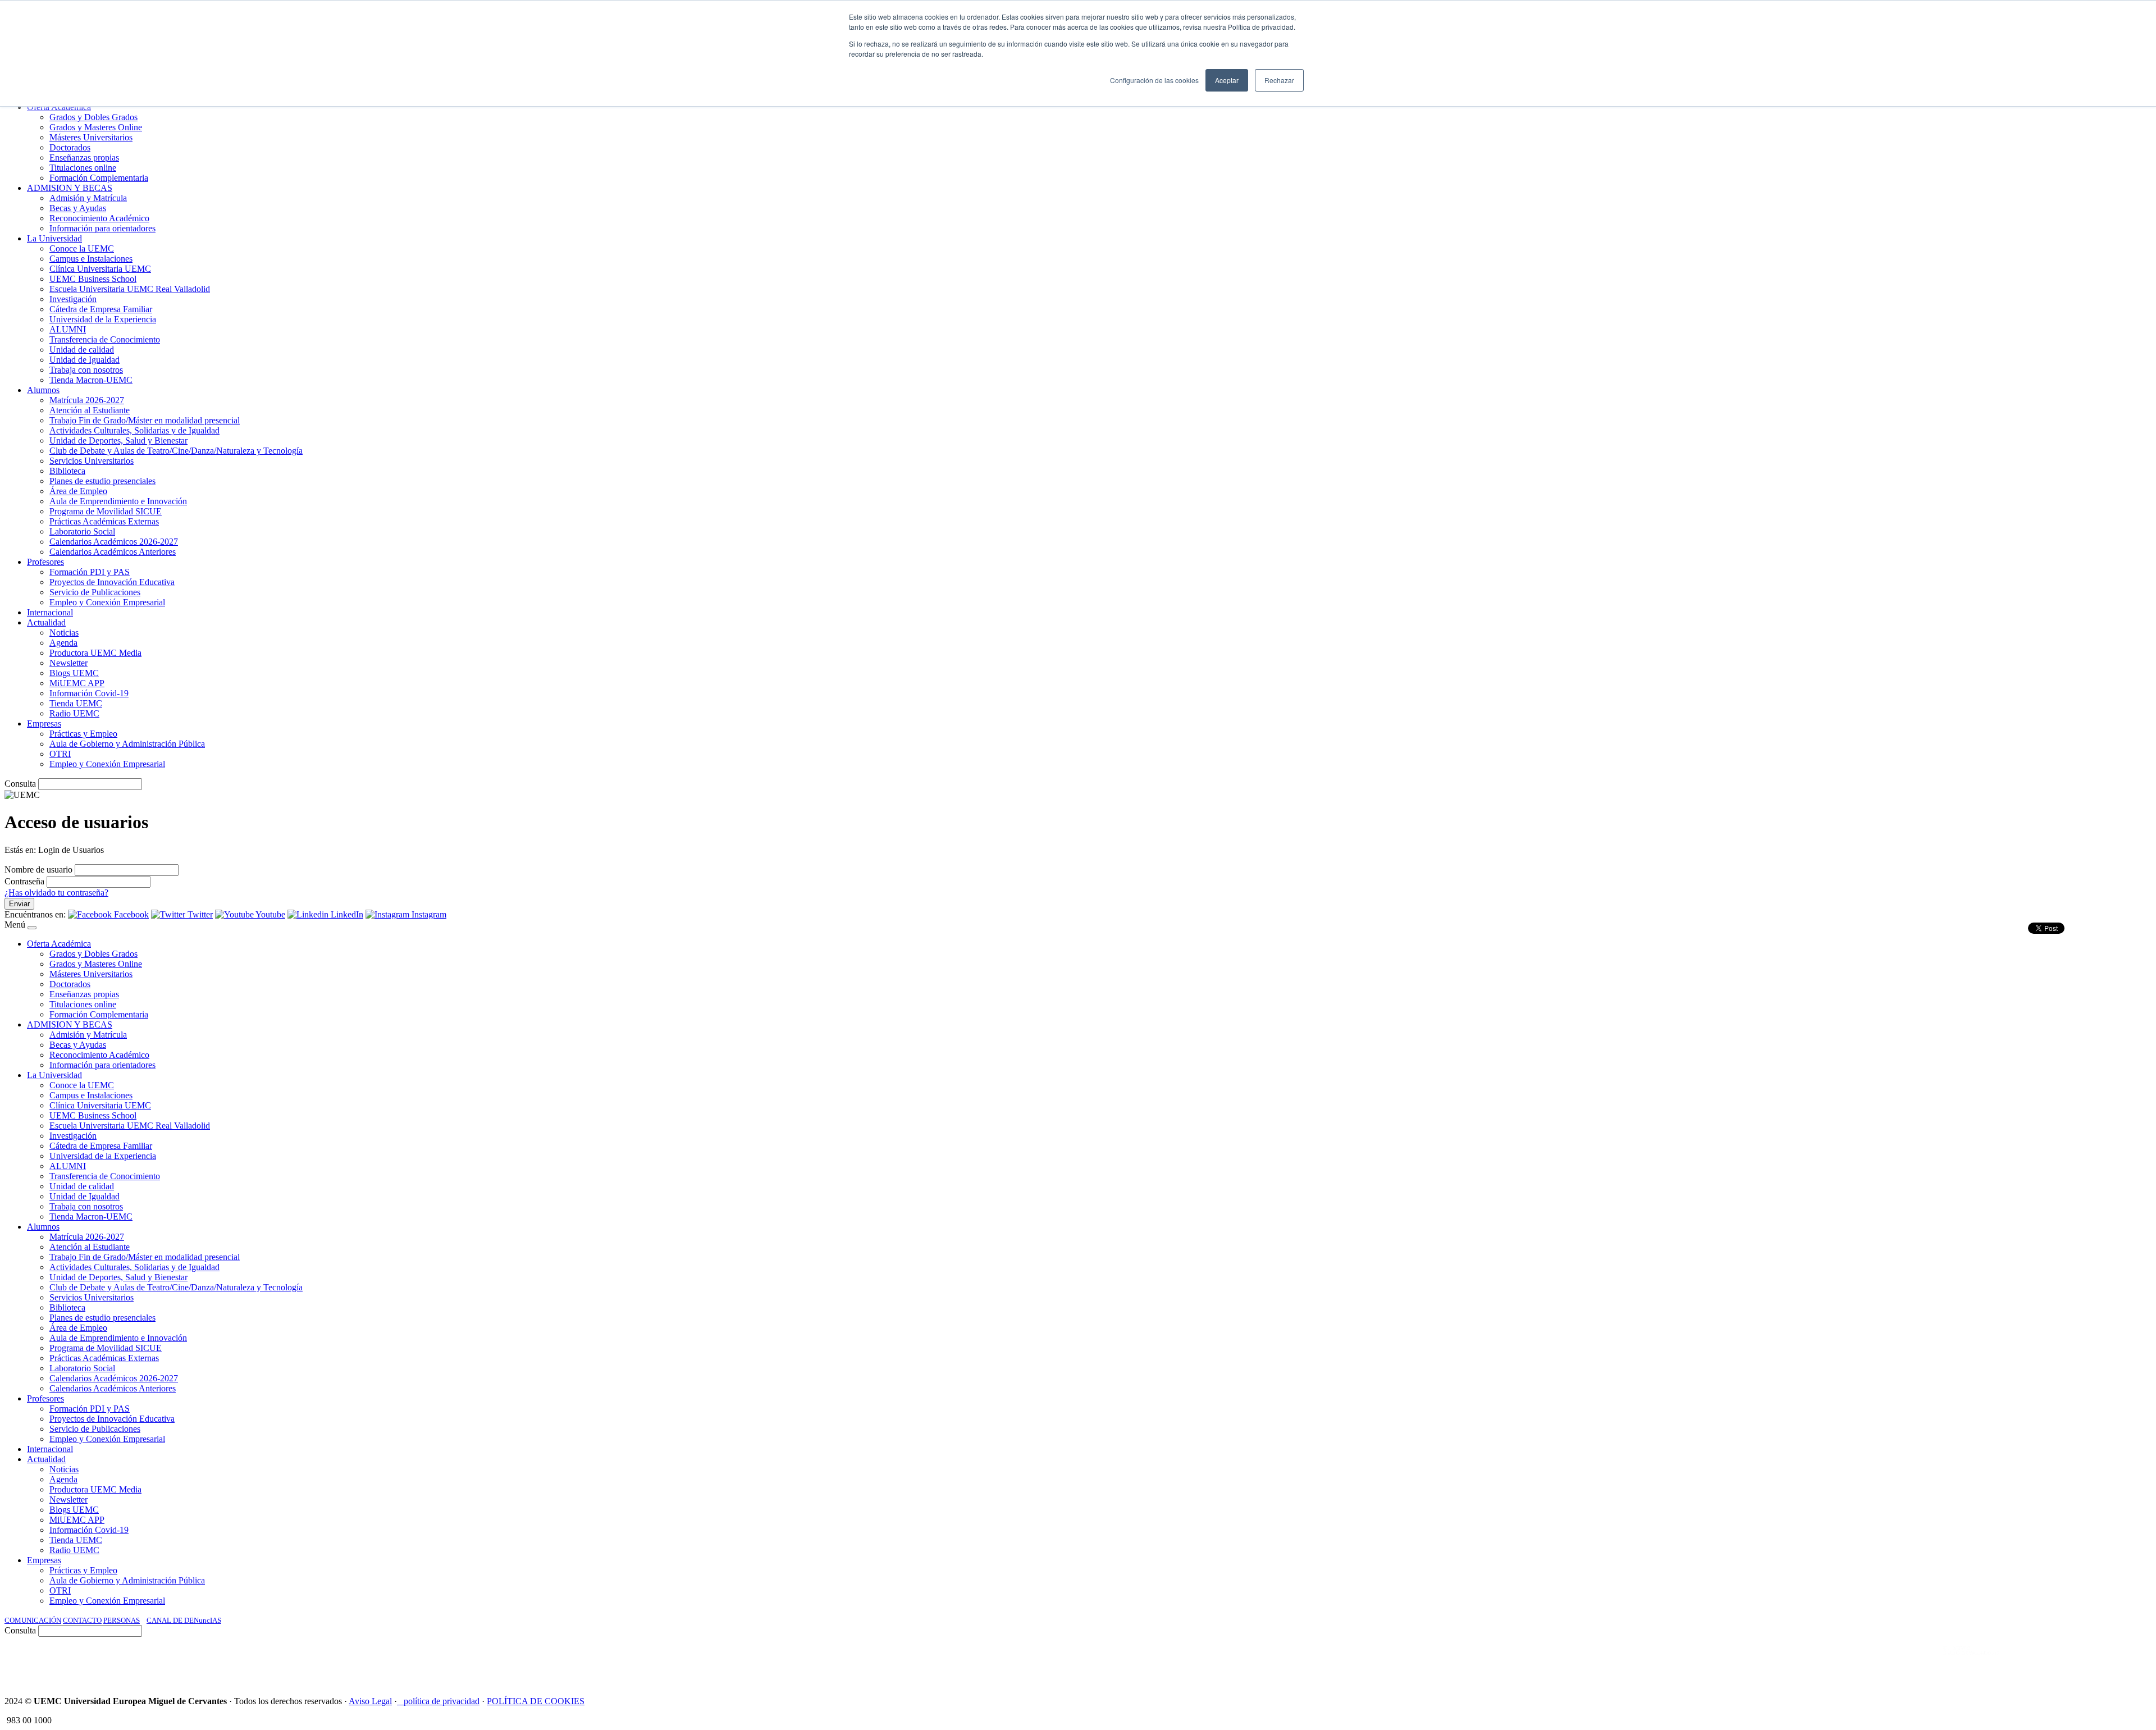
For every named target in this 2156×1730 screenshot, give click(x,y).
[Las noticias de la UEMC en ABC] (1922, 1662)
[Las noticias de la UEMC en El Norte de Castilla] (1812, 1662)
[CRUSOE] (2079, 1662)
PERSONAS (122, 1620)
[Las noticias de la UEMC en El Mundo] (1971, 1662)
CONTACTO (82, 1620)
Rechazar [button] (1279, 80)
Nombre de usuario (38, 869)
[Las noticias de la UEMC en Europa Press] (2034, 1662)
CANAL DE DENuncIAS (184, 1620)
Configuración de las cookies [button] (1154, 80)
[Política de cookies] (400, 1701)
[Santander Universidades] (2123, 1662)
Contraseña (24, 881)
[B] (32, 928)
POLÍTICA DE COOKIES (536, 1701)
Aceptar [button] (1227, 80)
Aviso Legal (370, 1701)
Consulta (20, 784)
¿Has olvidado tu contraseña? (56, 893)
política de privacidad (442, 1701)
